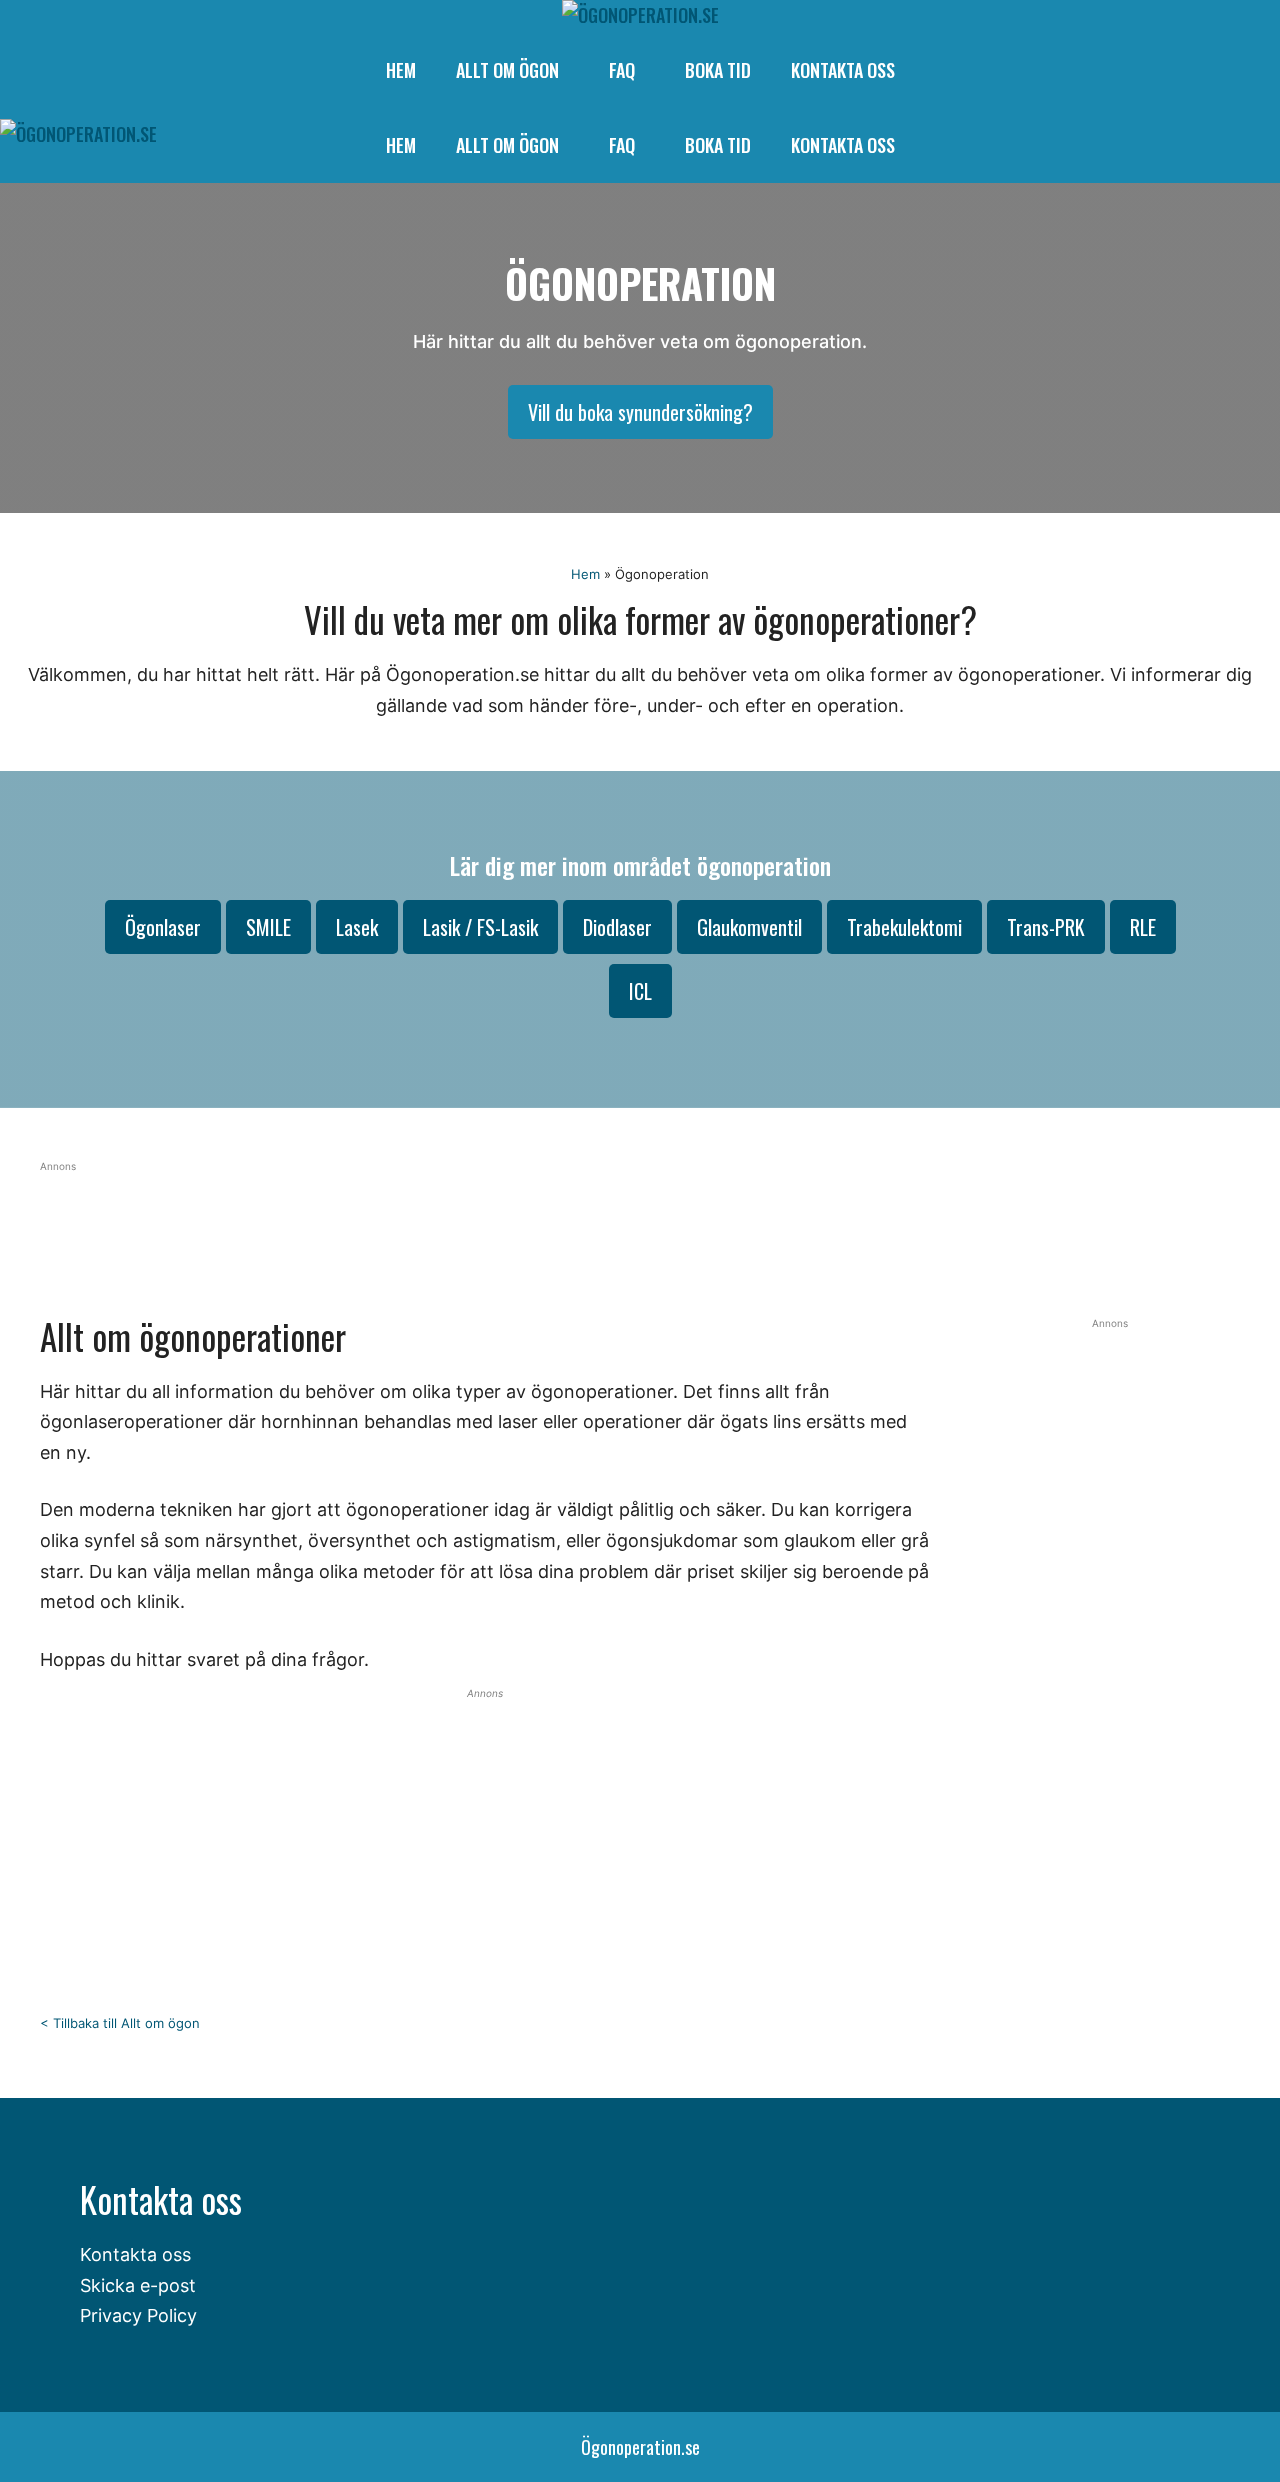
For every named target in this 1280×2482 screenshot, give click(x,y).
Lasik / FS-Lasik (480, 927)
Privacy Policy (138, 2315)
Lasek (357, 927)
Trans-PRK (1046, 927)
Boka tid (718, 70)
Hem (401, 70)
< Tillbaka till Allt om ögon (120, 2023)
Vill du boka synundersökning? (640, 412)
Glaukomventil (749, 927)
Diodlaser (617, 927)
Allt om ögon (507, 70)
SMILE (268, 927)
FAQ (622, 70)
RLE (1143, 927)
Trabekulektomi (904, 927)
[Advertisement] (525, 1220)
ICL (640, 991)
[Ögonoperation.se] (640, 15)
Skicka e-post (138, 2285)
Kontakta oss (843, 70)
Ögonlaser (163, 927)
